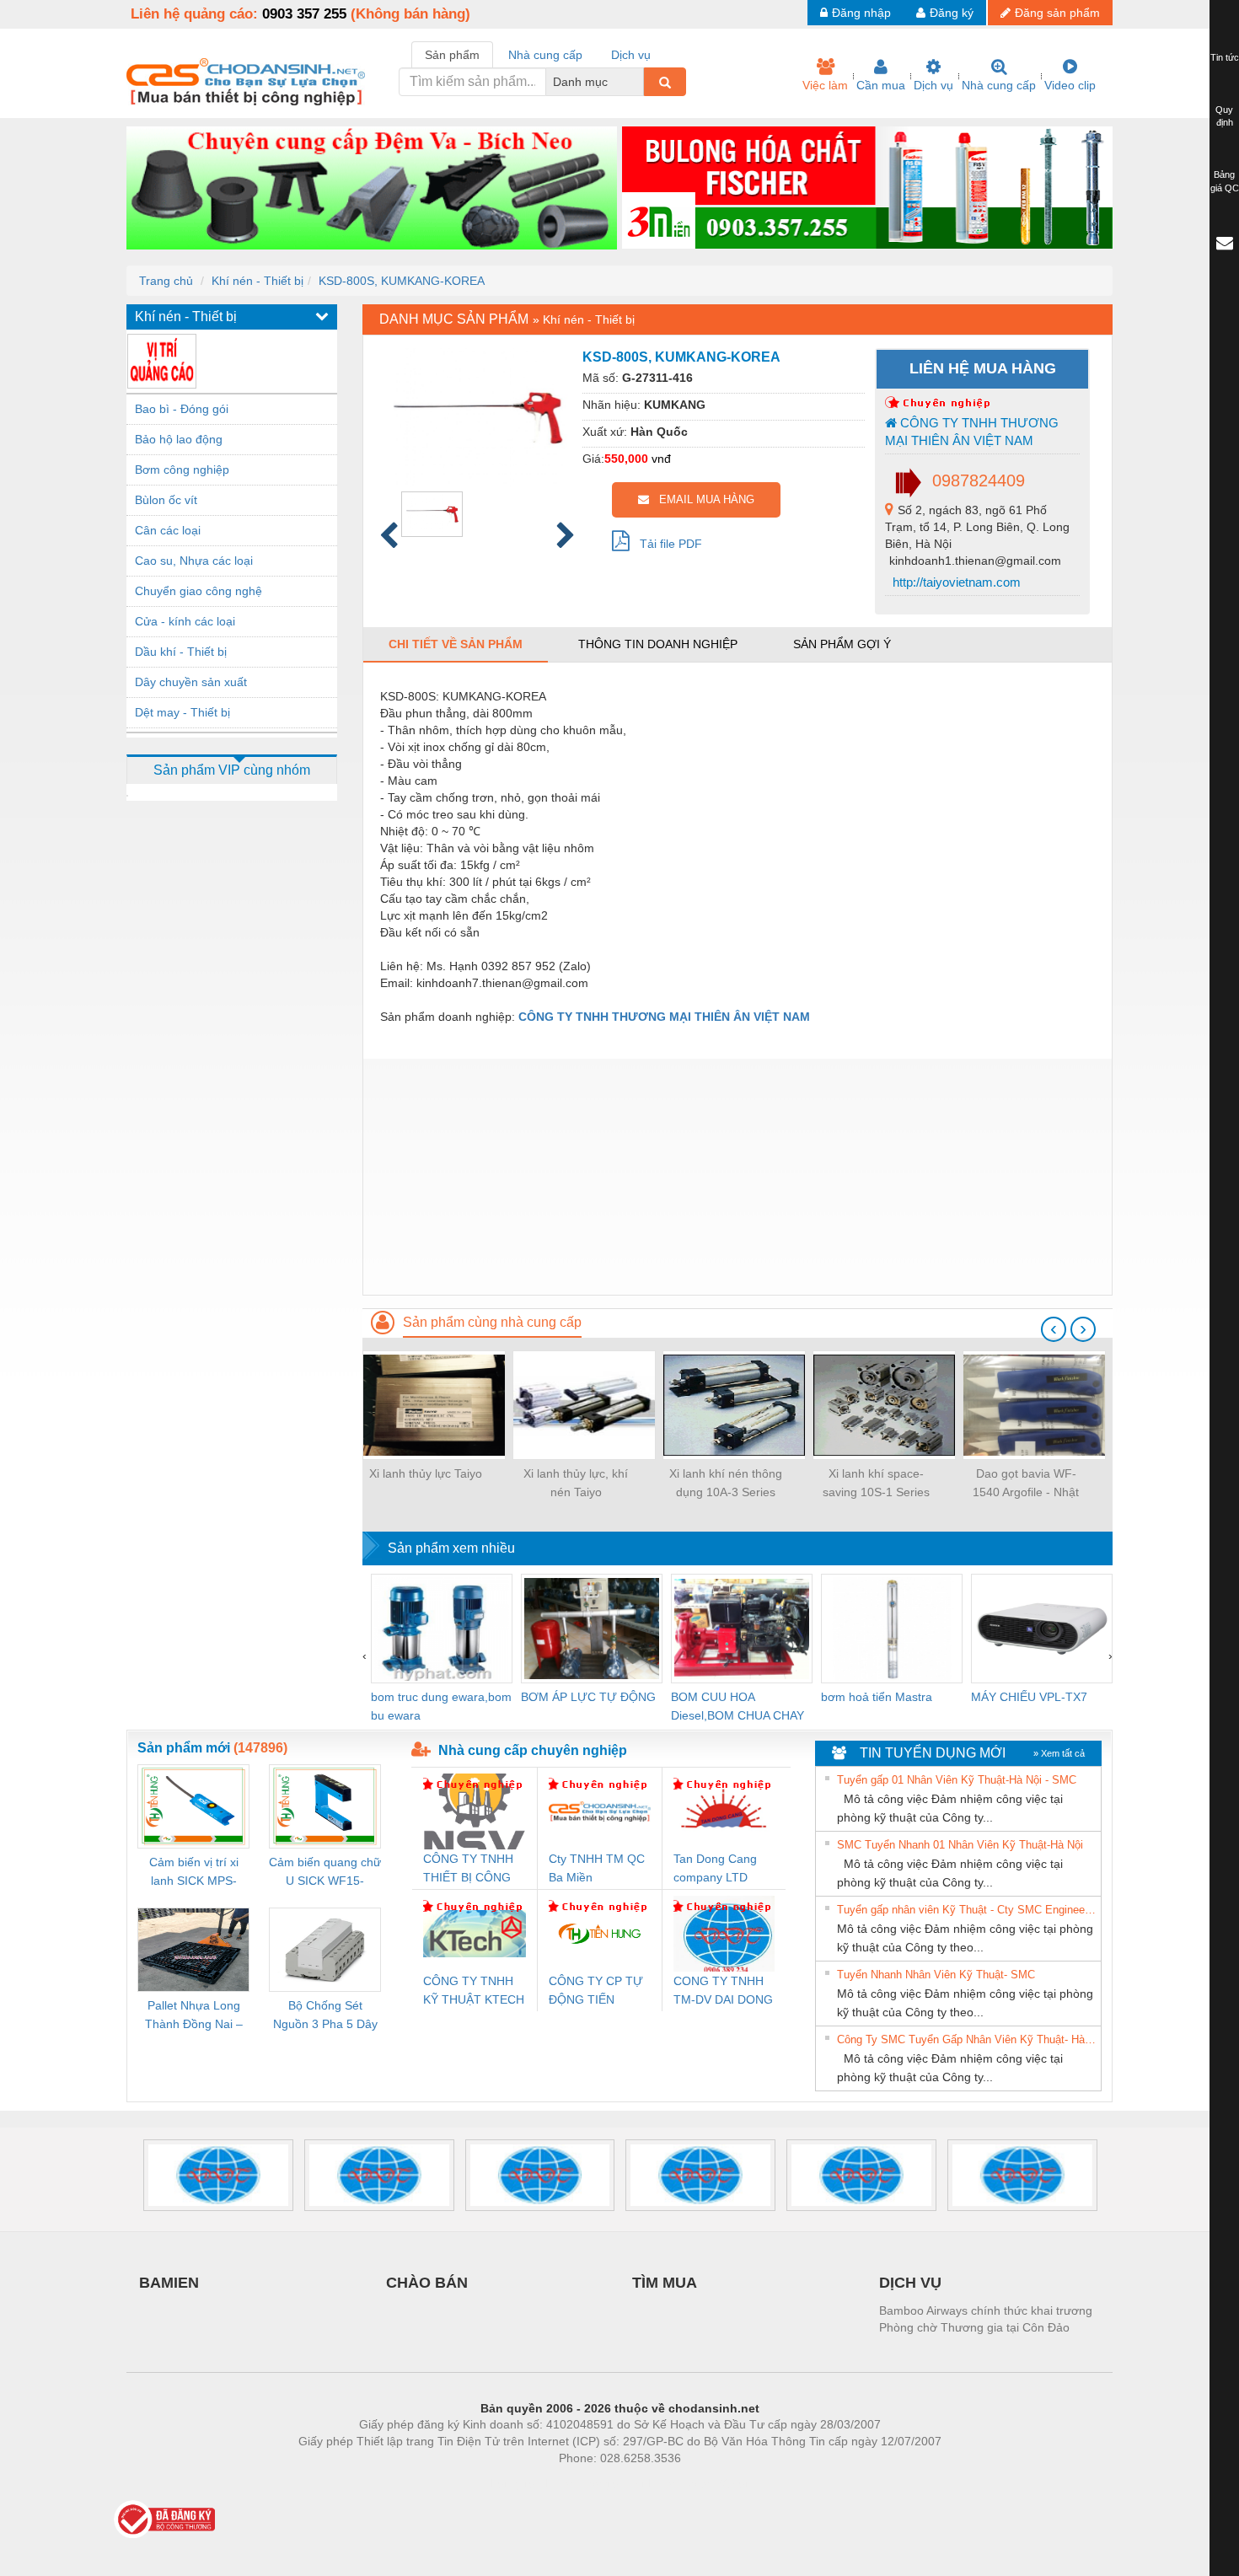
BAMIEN (169, 2283)
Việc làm (825, 85)
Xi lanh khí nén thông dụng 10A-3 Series (726, 1483)
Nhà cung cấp (999, 85)
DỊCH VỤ (910, 2283)
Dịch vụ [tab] (631, 55)
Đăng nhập (861, 13)
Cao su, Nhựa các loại (194, 561)
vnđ (661, 459)
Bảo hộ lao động (179, 439)
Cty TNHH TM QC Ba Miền (597, 1868)
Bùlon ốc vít (166, 500)
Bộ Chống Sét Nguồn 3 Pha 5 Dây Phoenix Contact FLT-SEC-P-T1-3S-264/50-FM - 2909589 (325, 2016)
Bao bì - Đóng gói (182, 409)
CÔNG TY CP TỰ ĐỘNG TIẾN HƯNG (596, 1991)
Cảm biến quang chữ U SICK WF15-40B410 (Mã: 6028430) (325, 1873)
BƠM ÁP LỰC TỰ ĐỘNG (588, 1697)
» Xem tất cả (1059, 1753)
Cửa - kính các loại (185, 621)
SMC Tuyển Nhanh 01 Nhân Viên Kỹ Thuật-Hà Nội (960, 1845)
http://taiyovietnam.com (955, 582)
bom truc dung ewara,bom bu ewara (441, 1706)
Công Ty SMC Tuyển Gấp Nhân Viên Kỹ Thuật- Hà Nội (967, 2039)
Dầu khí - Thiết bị (181, 652)
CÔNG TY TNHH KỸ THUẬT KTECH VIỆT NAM (474, 1991)
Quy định (1224, 116)
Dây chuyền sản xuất (191, 682)
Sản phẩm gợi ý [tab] (842, 644)
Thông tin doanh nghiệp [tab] (658, 644)
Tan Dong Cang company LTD (715, 1868)
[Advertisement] (737, 1177)
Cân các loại (168, 530)
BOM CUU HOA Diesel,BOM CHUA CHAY (737, 1706)
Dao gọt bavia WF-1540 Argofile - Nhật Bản (1026, 1484)
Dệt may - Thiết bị (182, 712)
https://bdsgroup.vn (598, 2483)
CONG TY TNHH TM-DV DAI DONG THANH (723, 1991)
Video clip (1070, 85)
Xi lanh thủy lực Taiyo (426, 1473)
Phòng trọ (510, 2483)
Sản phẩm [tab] (452, 55)
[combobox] (639, 82)
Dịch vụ (933, 85)
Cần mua (881, 85)
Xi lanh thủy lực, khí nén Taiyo (576, 1483)
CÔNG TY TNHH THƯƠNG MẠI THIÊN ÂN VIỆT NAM (972, 432)
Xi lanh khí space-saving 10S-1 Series (876, 1483)
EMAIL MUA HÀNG (702, 499)
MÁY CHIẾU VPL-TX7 (1029, 1697)
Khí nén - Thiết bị (257, 281)
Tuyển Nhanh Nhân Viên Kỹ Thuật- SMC (936, 1975)
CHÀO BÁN (427, 2283)
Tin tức (1225, 57)
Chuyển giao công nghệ (198, 591)
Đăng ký (952, 13)
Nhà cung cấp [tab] (545, 55)
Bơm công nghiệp (182, 470)
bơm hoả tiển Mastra (877, 1697)
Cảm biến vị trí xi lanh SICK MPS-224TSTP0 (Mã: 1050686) (194, 1873)
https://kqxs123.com (703, 2483)
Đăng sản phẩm (1057, 13)
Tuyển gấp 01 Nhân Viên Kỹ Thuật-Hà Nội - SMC (957, 1780)
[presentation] (1054, 1329)
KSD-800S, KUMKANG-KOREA (402, 281)
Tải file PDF (666, 544)
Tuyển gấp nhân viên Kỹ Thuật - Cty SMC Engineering (967, 1910)
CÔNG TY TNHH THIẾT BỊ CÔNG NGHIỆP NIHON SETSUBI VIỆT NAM (468, 1869)
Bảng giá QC (1225, 181)
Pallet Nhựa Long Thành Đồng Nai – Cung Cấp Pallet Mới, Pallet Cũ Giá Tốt (194, 2016)
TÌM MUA (665, 2283)
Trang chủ (166, 281)
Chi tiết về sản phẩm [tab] (456, 644)
